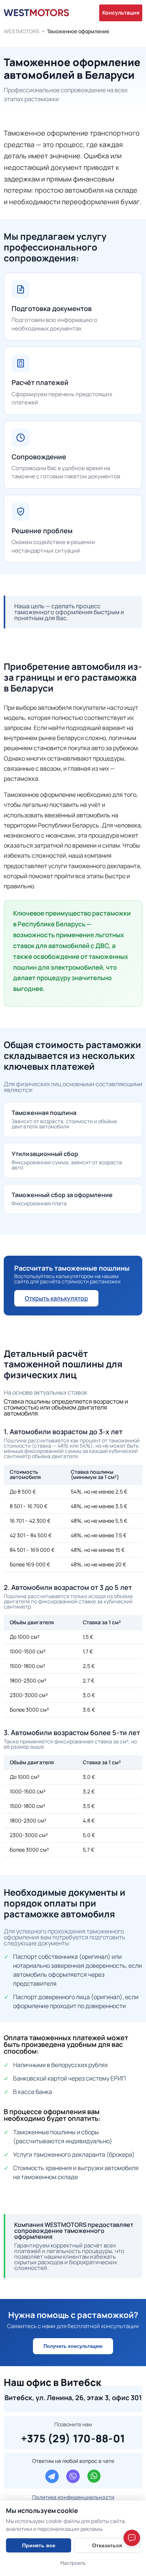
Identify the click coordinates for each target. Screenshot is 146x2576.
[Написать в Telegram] (52, 2476)
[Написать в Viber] (73, 2476)
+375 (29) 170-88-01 (73, 2437)
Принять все (39, 2545)
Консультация (121, 13)
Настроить (73, 2563)
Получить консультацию (73, 2346)
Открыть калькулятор (56, 1298)
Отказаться (107, 2545)
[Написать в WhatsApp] (94, 2476)
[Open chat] (132, 2538)
